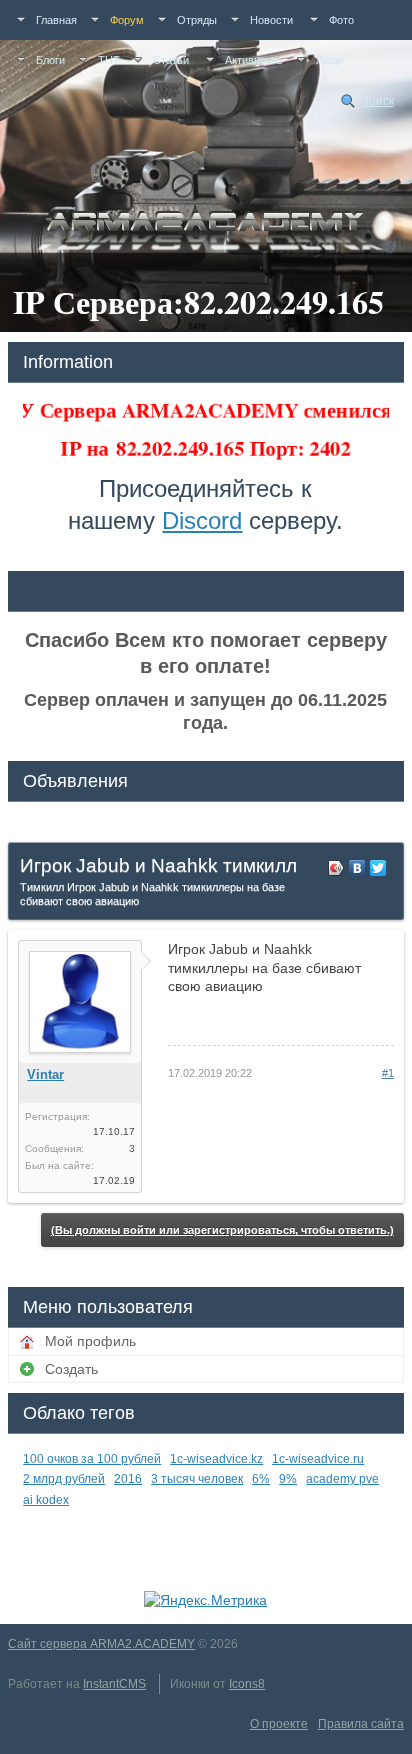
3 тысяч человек (197, 1479)
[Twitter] (378, 868)
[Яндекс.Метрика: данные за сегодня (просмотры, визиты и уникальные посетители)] (205, 1600)
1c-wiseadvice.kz (216, 1459)
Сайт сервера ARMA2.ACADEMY (101, 1644)
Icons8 (247, 1684)
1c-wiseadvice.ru (318, 1459)
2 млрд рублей (64, 1479)
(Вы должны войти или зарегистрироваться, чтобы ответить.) (222, 1230)
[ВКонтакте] (357, 868)
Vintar (45, 1074)
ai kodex (46, 1500)
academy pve (342, 1479)
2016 (128, 1479)
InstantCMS (114, 1684)
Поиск (377, 101)
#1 (388, 1073)
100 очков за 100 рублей (92, 1459)
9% (288, 1479)
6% (261, 1479)
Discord (202, 520)
